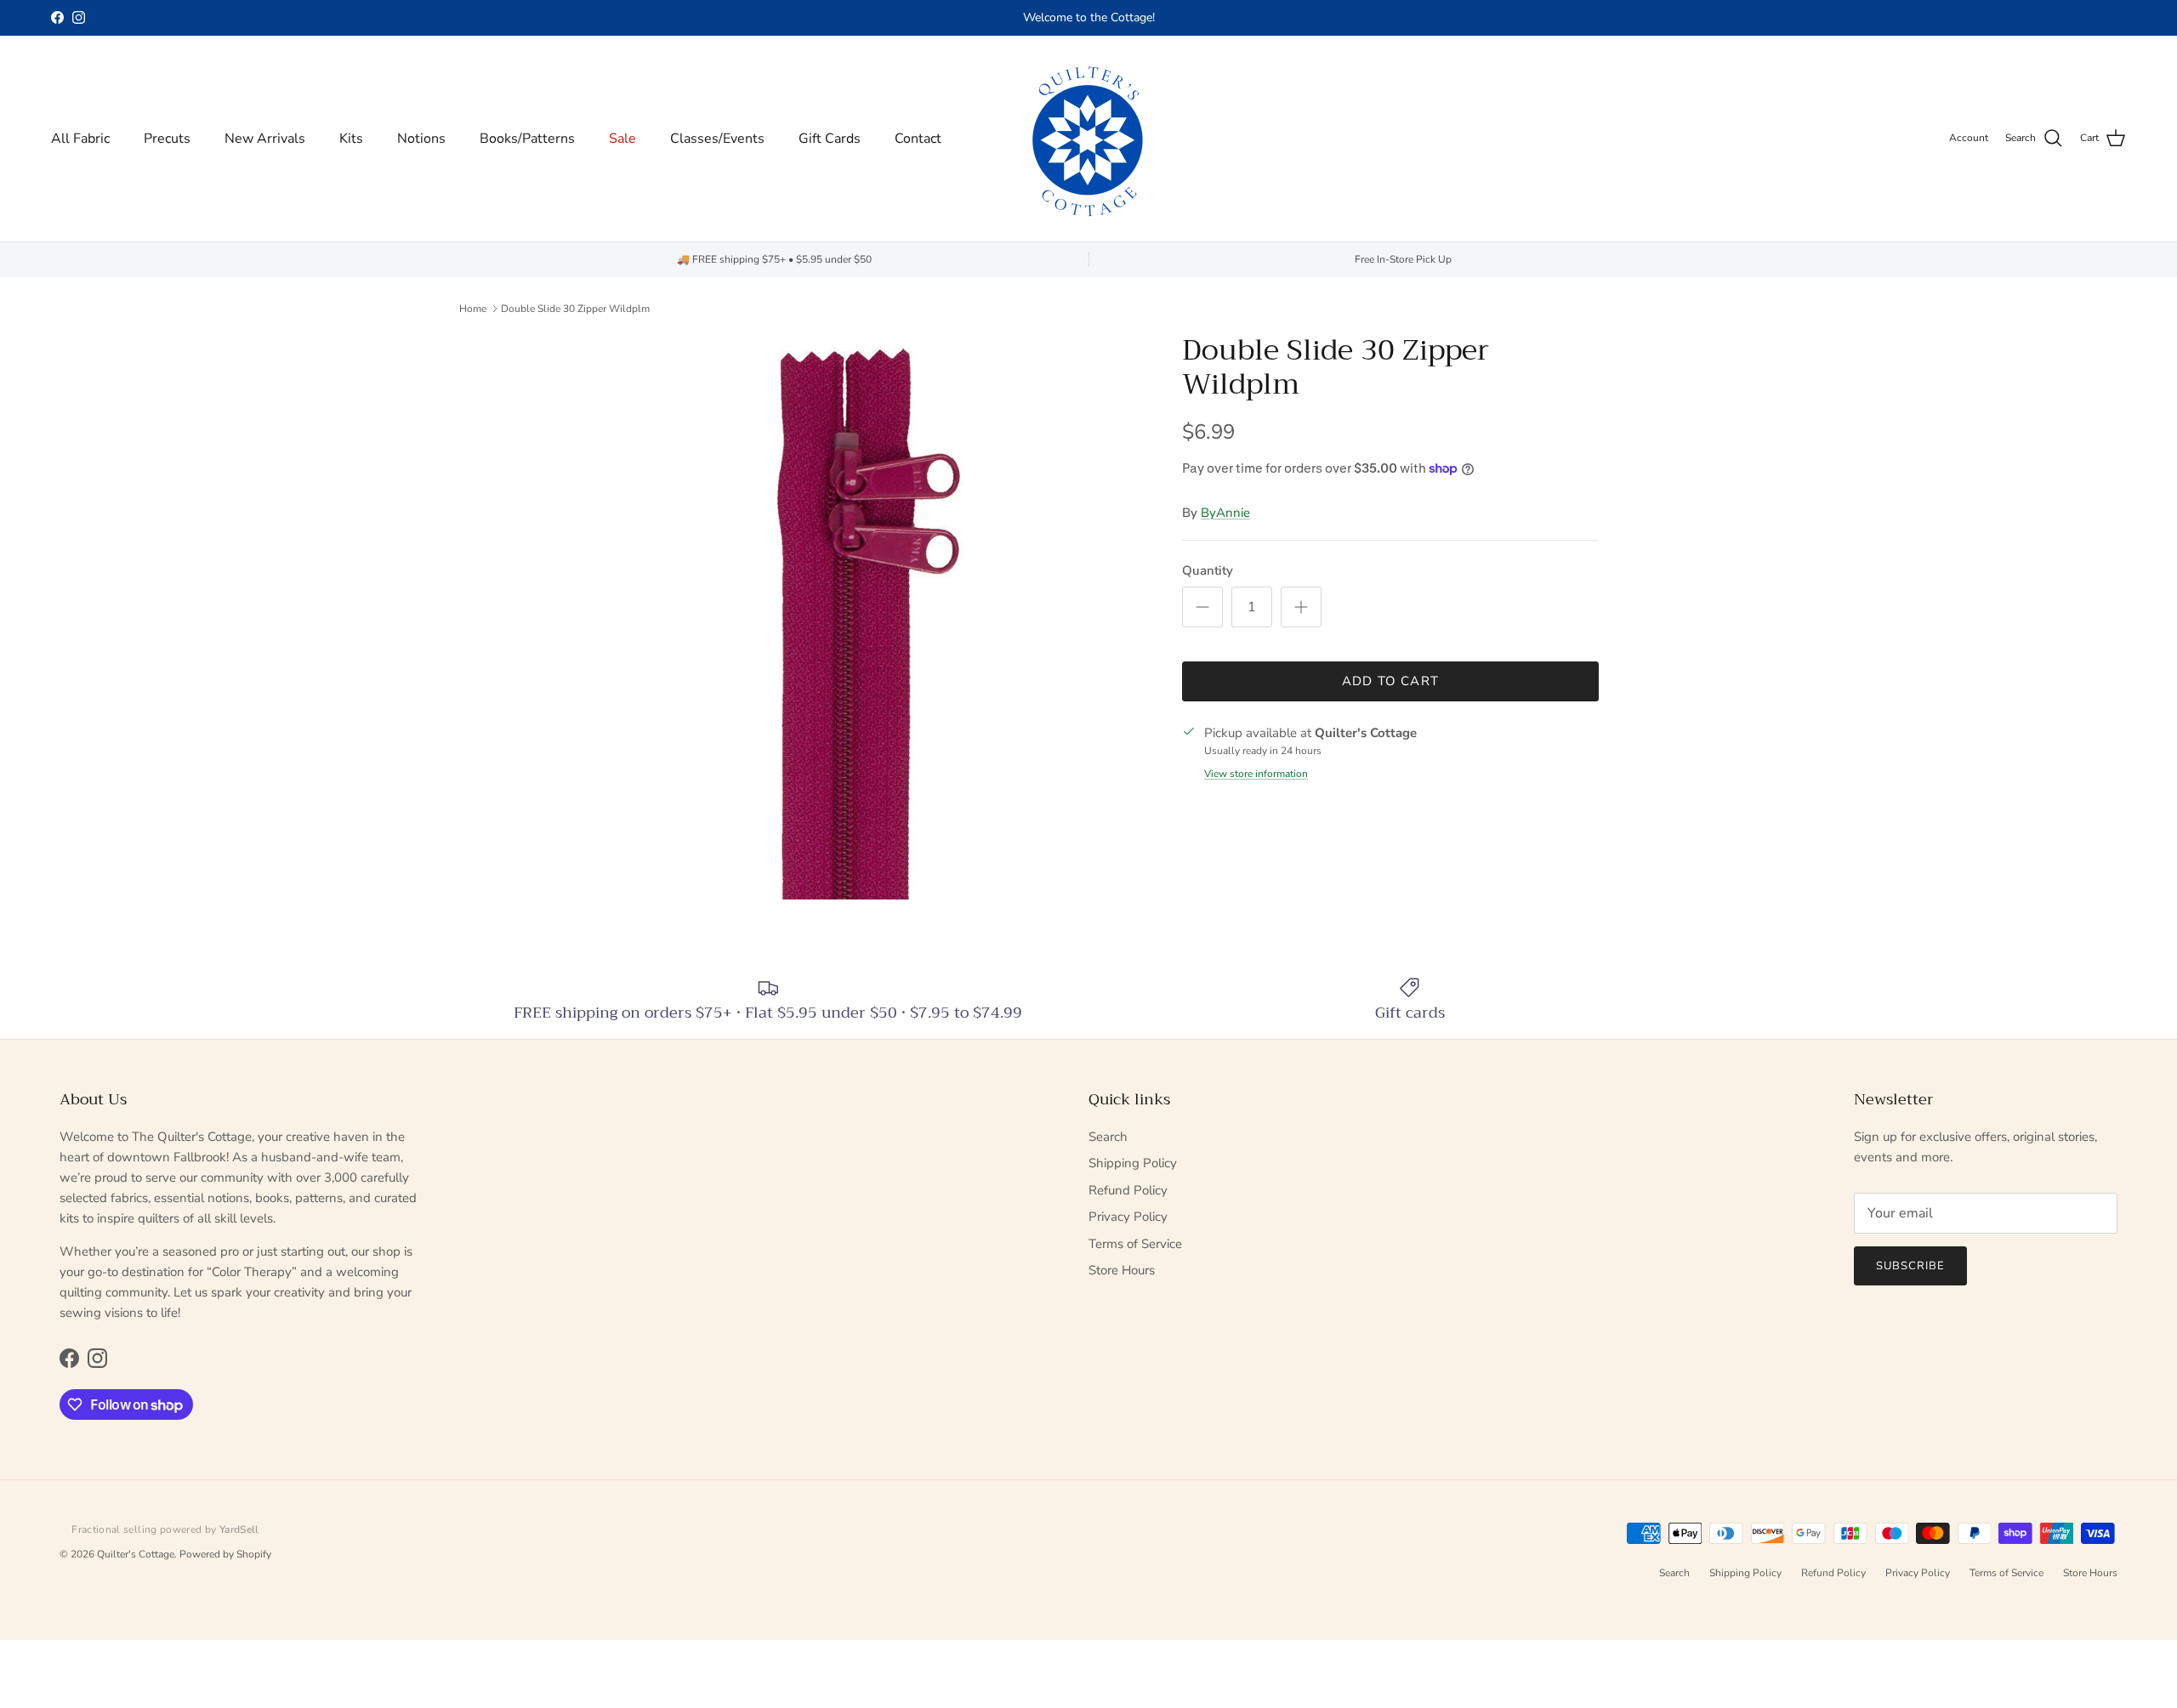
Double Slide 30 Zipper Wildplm (575, 309)
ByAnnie (1225, 513)
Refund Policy (1128, 1190)
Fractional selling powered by (165, 1529)
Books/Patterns (527, 139)
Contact (918, 139)
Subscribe (1910, 1266)
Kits (351, 139)
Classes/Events (717, 139)
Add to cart (1390, 681)
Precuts (167, 139)
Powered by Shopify (225, 1554)
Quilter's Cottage (136, 1554)
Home (473, 309)
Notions (421, 139)
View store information (1256, 774)
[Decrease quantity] (1202, 607)
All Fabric (80, 139)
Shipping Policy (1133, 1163)
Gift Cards (830, 139)
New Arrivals (265, 139)
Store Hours (1122, 1270)
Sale (622, 139)
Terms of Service (1135, 1244)
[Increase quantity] (1301, 607)
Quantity (1208, 570)
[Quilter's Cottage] (1088, 139)
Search (1108, 1137)
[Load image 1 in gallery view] (861, 616)
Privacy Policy (1128, 1217)
